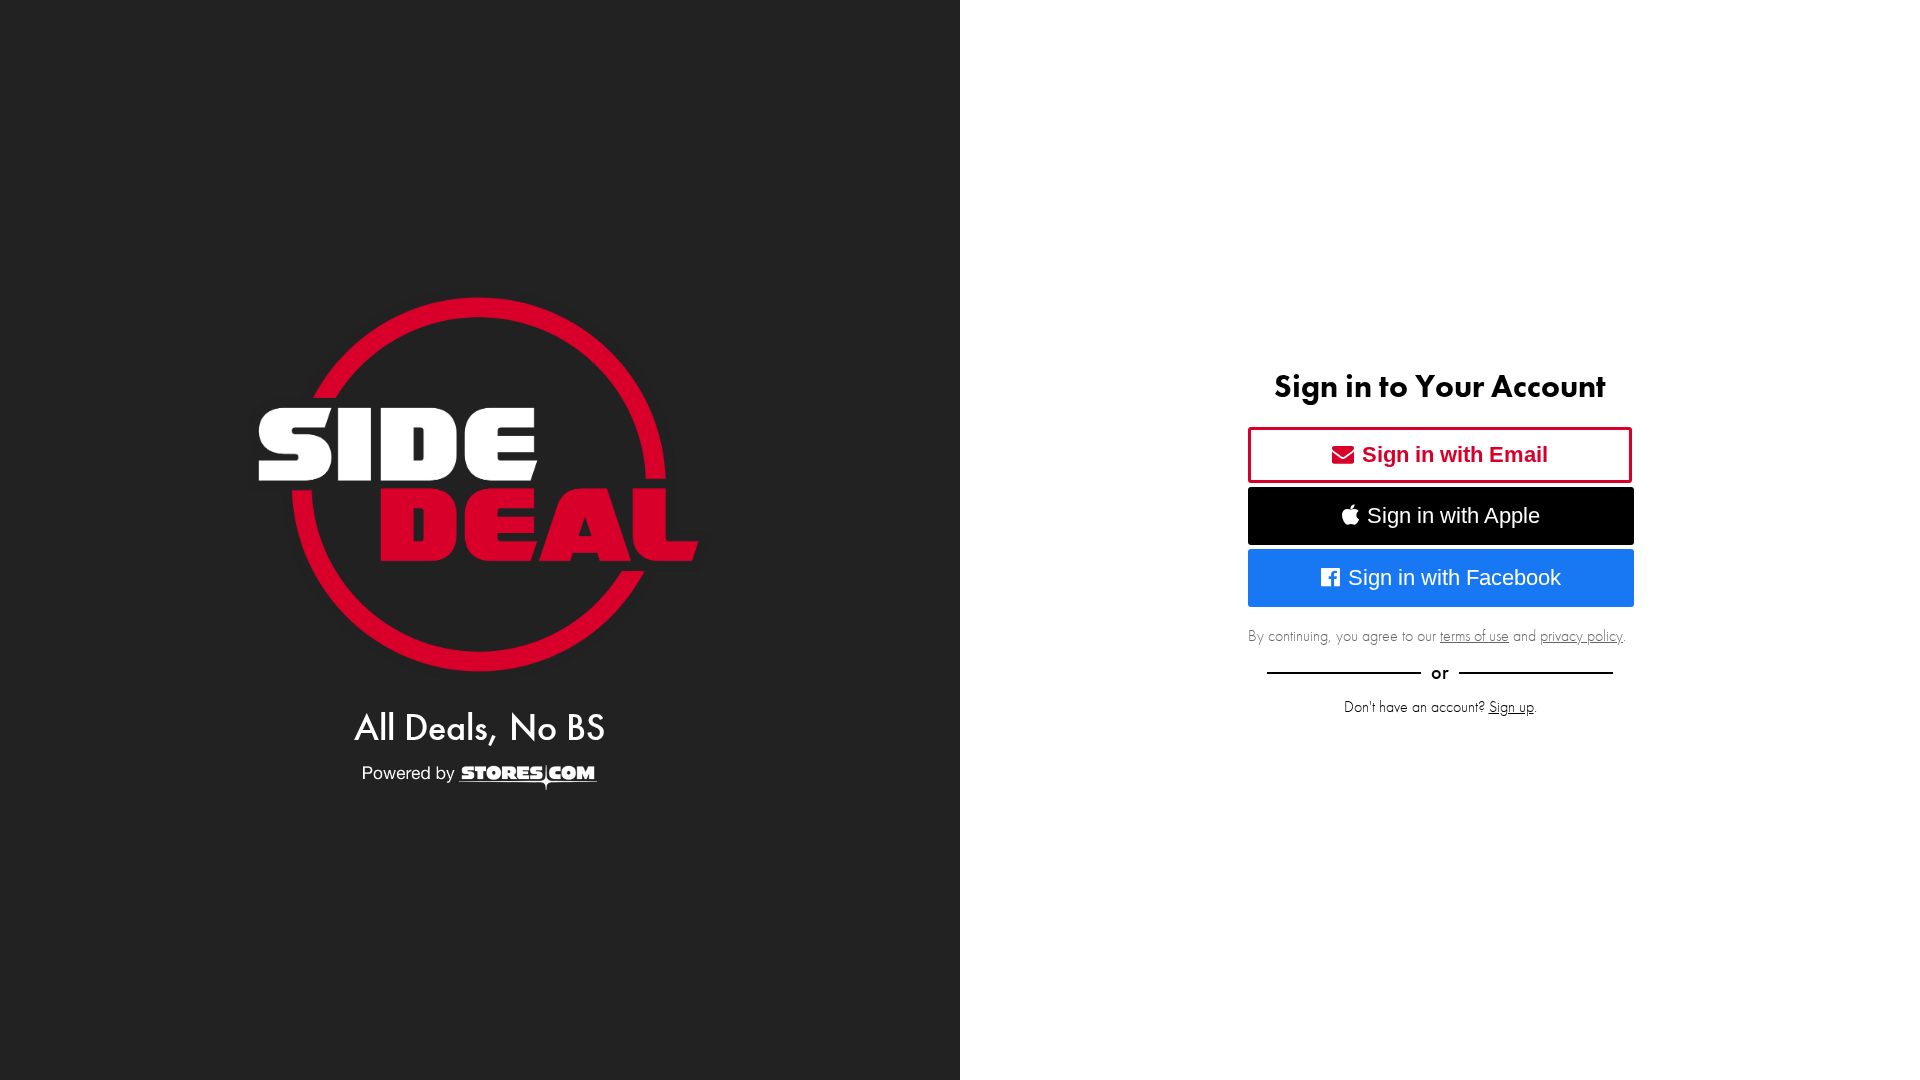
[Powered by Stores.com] (480, 779)
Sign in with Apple (1453, 515)
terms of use (1474, 635)
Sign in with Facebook (1454, 577)
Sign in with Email (1455, 454)
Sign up (1511, 706)
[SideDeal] (480, 484)
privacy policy (1581, 635)
